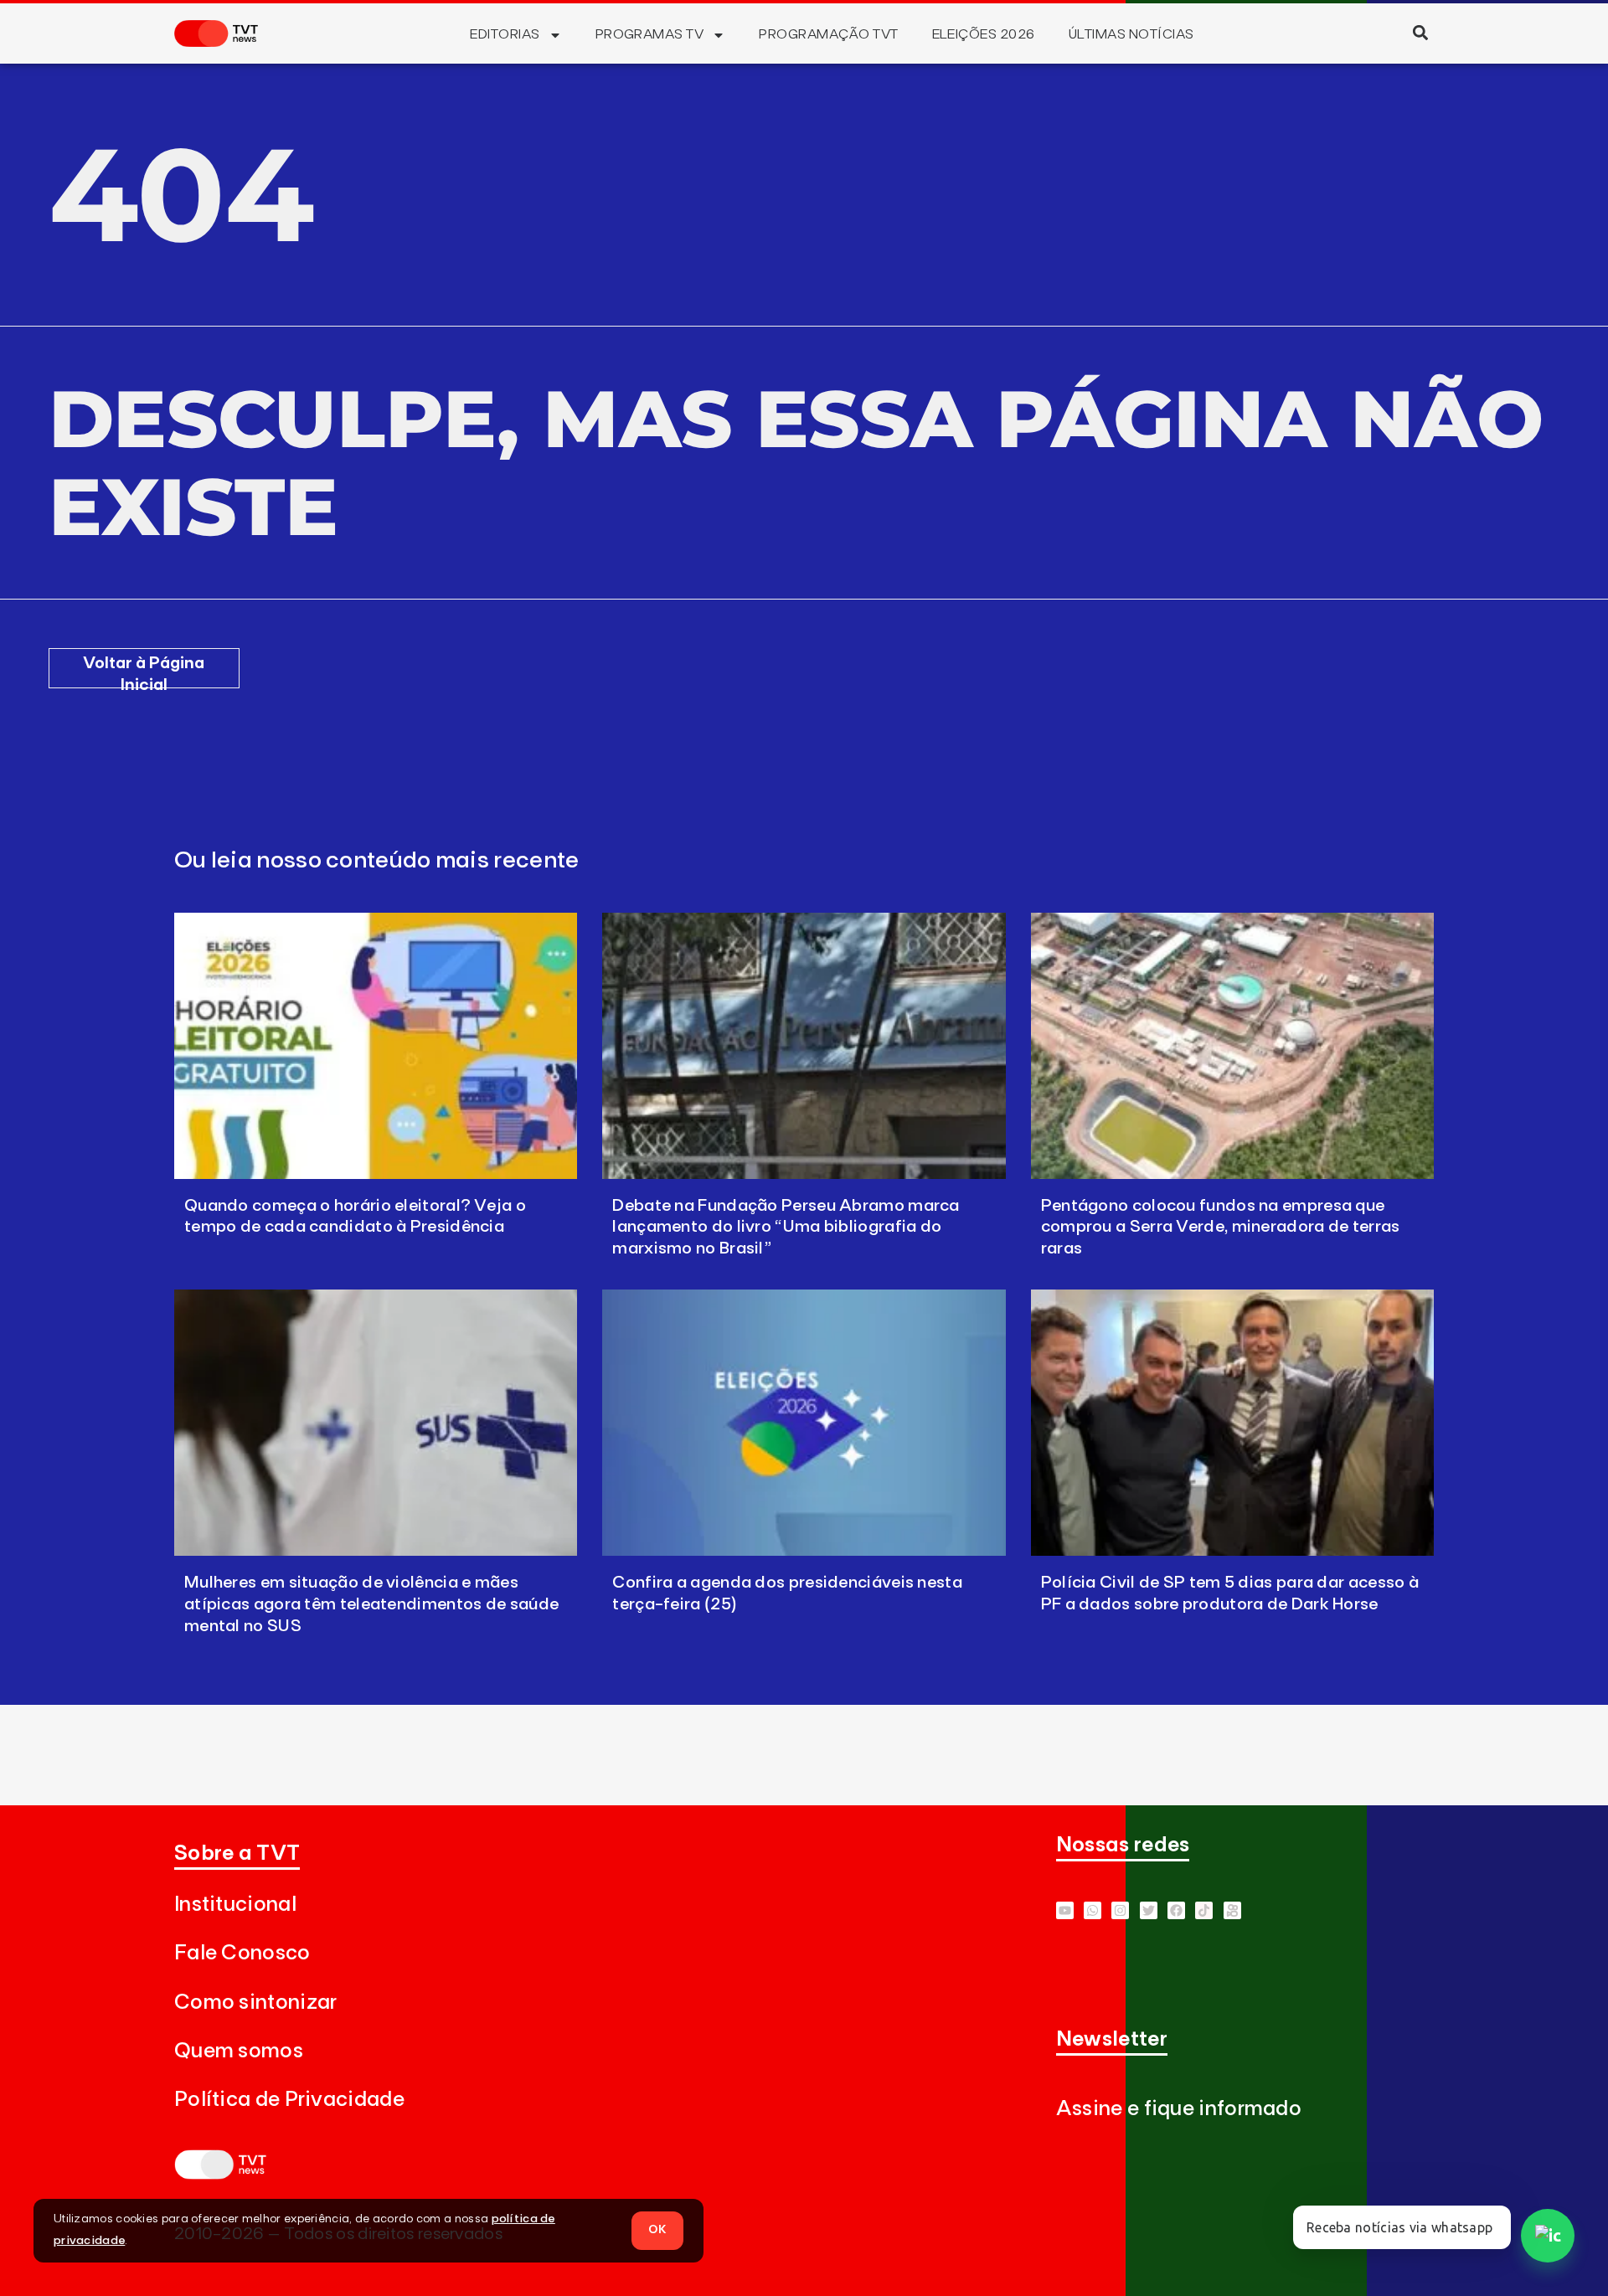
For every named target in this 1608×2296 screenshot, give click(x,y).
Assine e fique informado (1179, 2109)
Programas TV (650, 34)
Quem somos (239, 2051)
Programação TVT (828, 34)
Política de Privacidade (289, 2100)
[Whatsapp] (1093, 1910)
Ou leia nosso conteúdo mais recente (377, 861)
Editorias (505, 34)
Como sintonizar (256, 2003)
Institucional (235, 1905)
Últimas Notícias (1131, 34)
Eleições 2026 (984, 34)
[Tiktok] (1204, 1910)
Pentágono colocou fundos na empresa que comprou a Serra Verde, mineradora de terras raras (1221, 1228)
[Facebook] (1176, 1910)
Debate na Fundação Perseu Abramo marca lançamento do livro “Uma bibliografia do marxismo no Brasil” (786, 1228)
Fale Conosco (242, 1953)
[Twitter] (1149, 1910)
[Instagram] (1120, 1910)
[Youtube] (1065, 1910)
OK (657, 2230)
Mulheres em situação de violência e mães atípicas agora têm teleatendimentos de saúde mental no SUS (371, 1604)
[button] (1420, 32)
